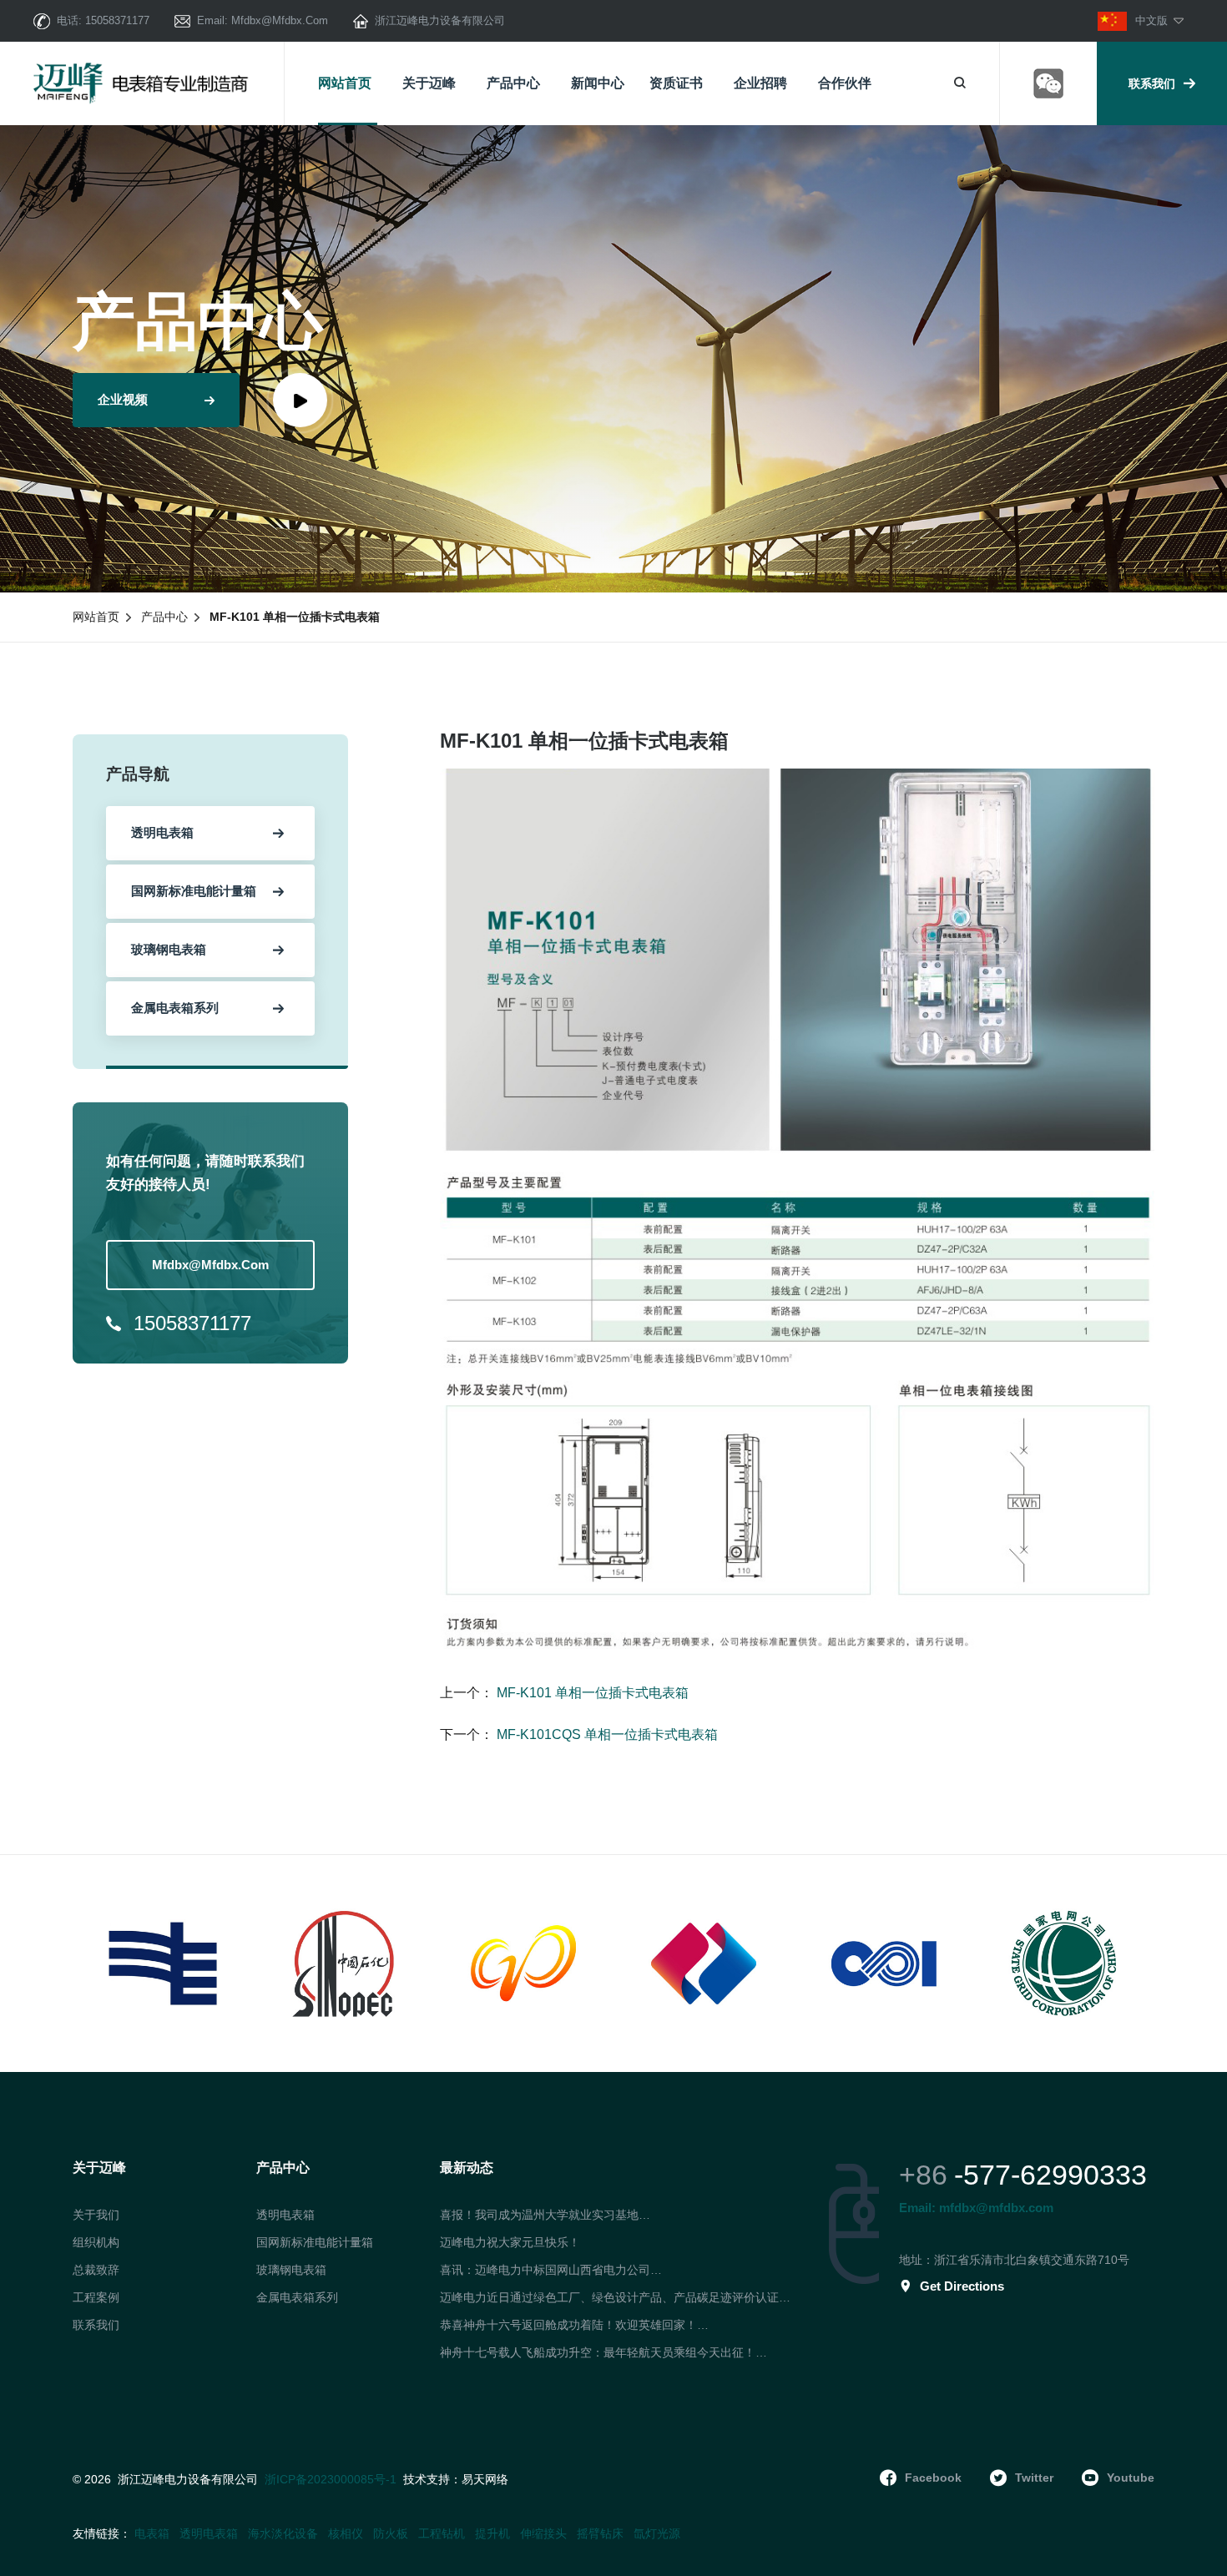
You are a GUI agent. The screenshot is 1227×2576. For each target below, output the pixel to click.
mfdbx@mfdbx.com (280, 20)
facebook (933, 2478)
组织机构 (96, 2242)
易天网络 (485, 2480)
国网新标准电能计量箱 (315, 2242)
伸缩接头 (543, 2533)
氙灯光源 (657, 2533)
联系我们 (1152, 83)
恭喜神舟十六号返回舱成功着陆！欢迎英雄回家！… (574, 2325)
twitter (1034, 2478)
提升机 (492, 2533)
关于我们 (96, 2215)
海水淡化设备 (283, 2533)
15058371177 (117, 20)
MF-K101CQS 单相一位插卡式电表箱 (606, 1734)
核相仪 (346, 2533)
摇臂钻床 (600, 2533)
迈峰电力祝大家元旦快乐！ (510, 2242)
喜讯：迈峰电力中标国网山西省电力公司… (551, 2270)
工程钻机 (442, 2533)
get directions (962, 2286)
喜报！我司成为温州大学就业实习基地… (545, 2215)
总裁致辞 (96, 2270)
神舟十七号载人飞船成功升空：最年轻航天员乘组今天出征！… (603, 2352)
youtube (1131, 2478)
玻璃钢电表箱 (291, 2270)
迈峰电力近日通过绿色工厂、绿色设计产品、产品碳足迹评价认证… (615, 2297)
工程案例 (96, 2297)
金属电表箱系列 (297, 2297)
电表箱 (152, 2533)
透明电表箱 (285, 2215)
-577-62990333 (1050, 2175)
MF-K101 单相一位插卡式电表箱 (591, 1693)
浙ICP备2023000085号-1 (331, 2479)
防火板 (391, 2533)
